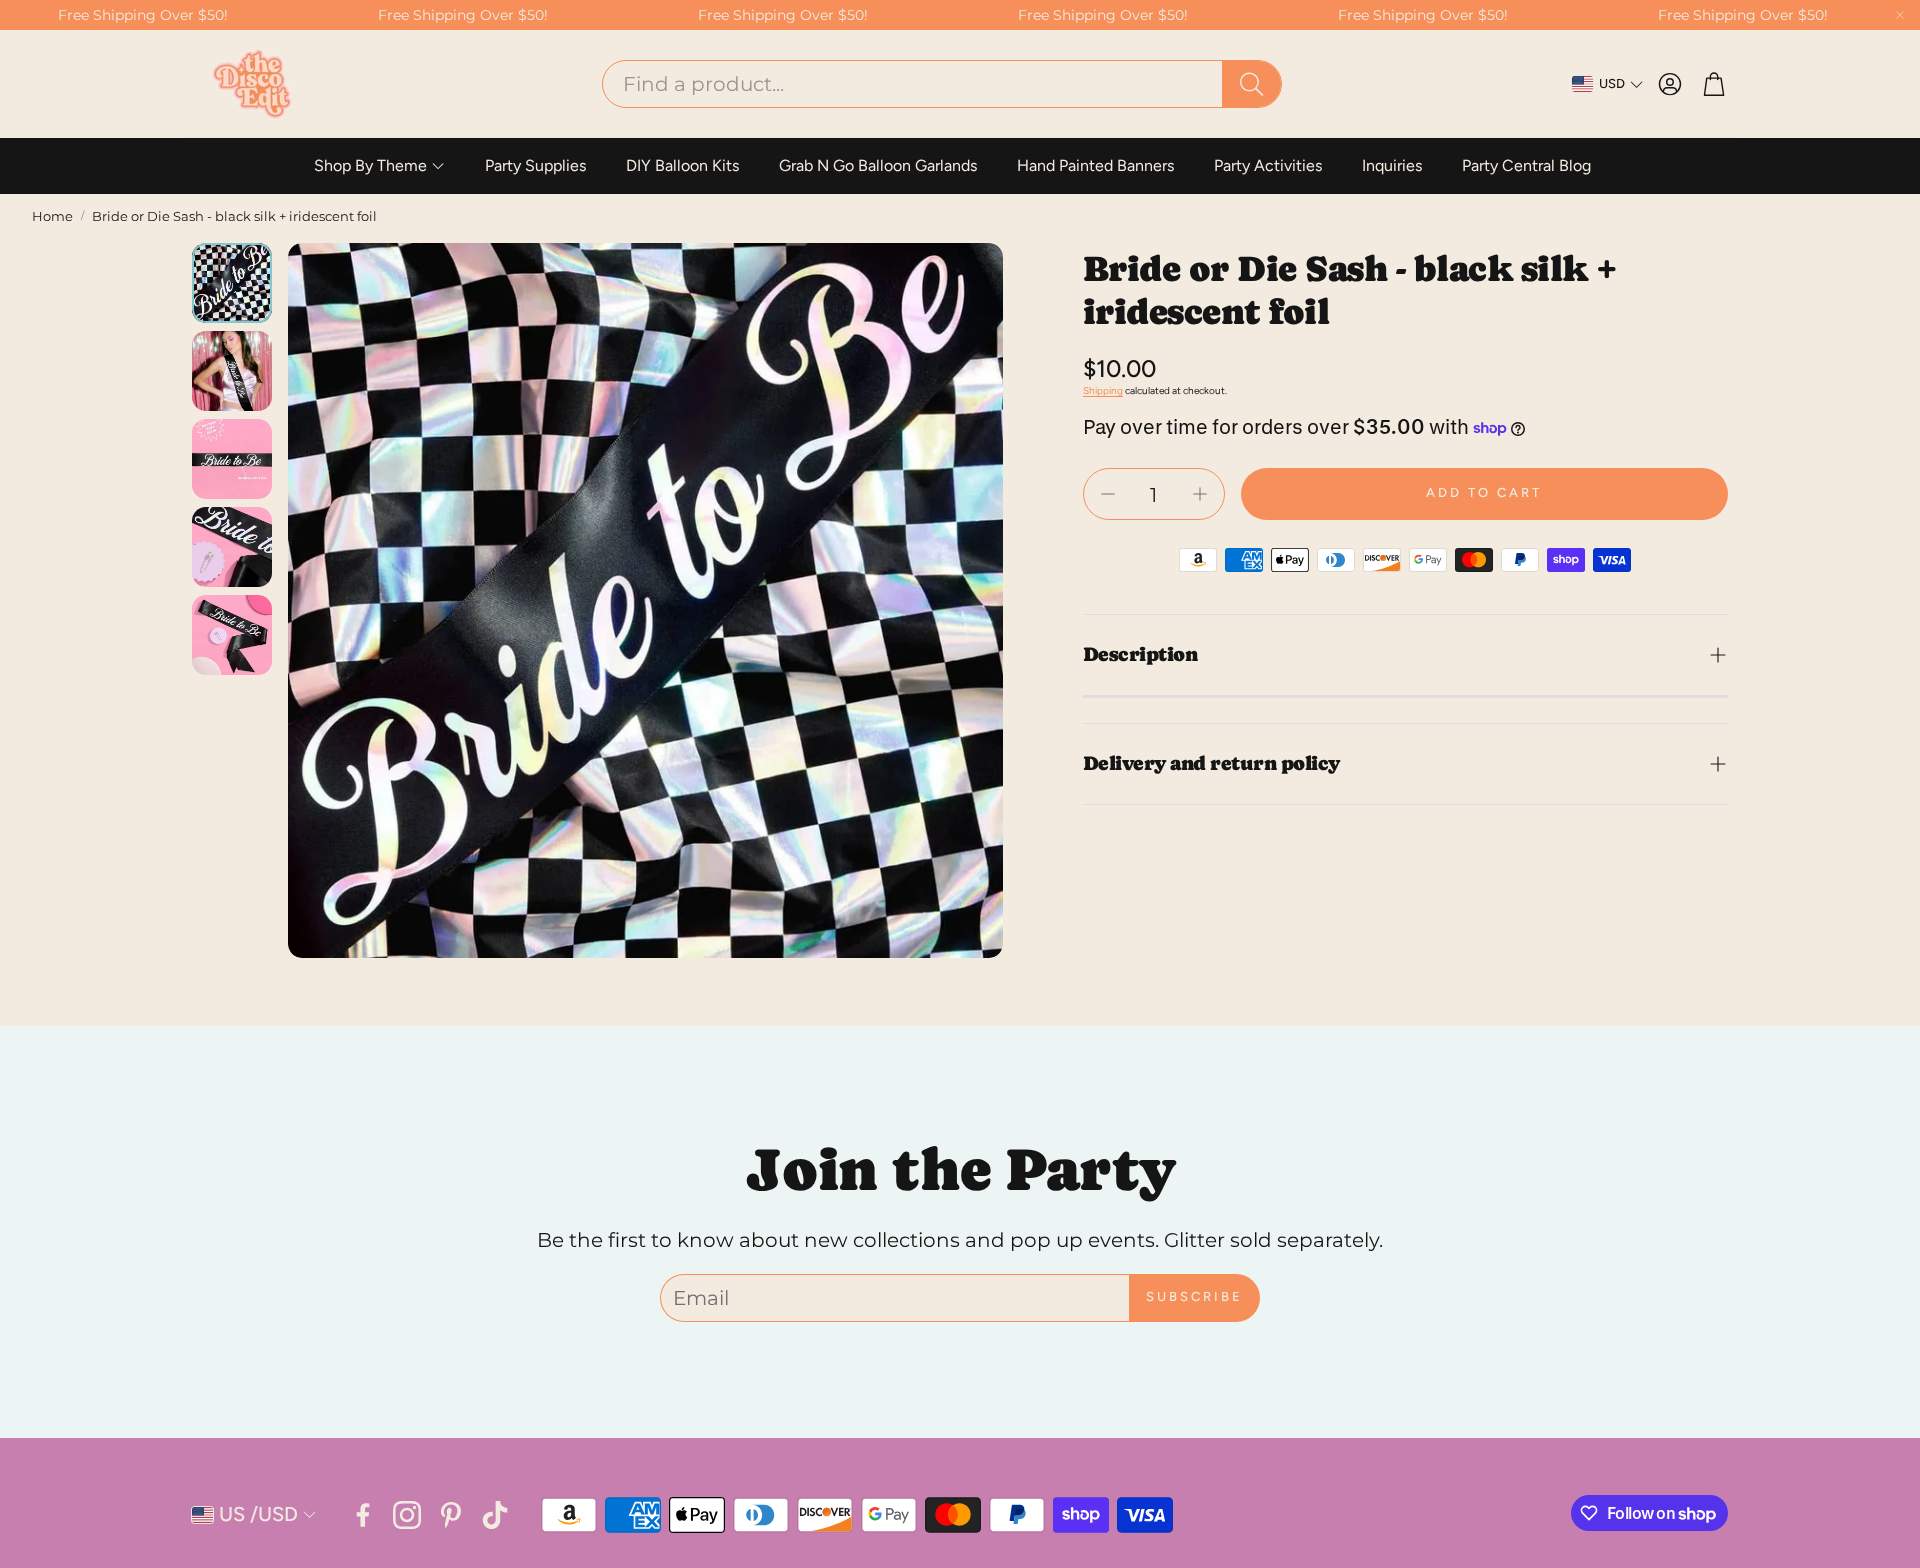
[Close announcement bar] (1900, 15)
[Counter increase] (1200, 494)
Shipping (1103, 390)
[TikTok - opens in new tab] (495, 1515)
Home (52, 216)
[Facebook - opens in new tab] (363, 1515)
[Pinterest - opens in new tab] (451, 1515)
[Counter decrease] (1108, 494)
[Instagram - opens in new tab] (407, 1515)
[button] (942, 84)
